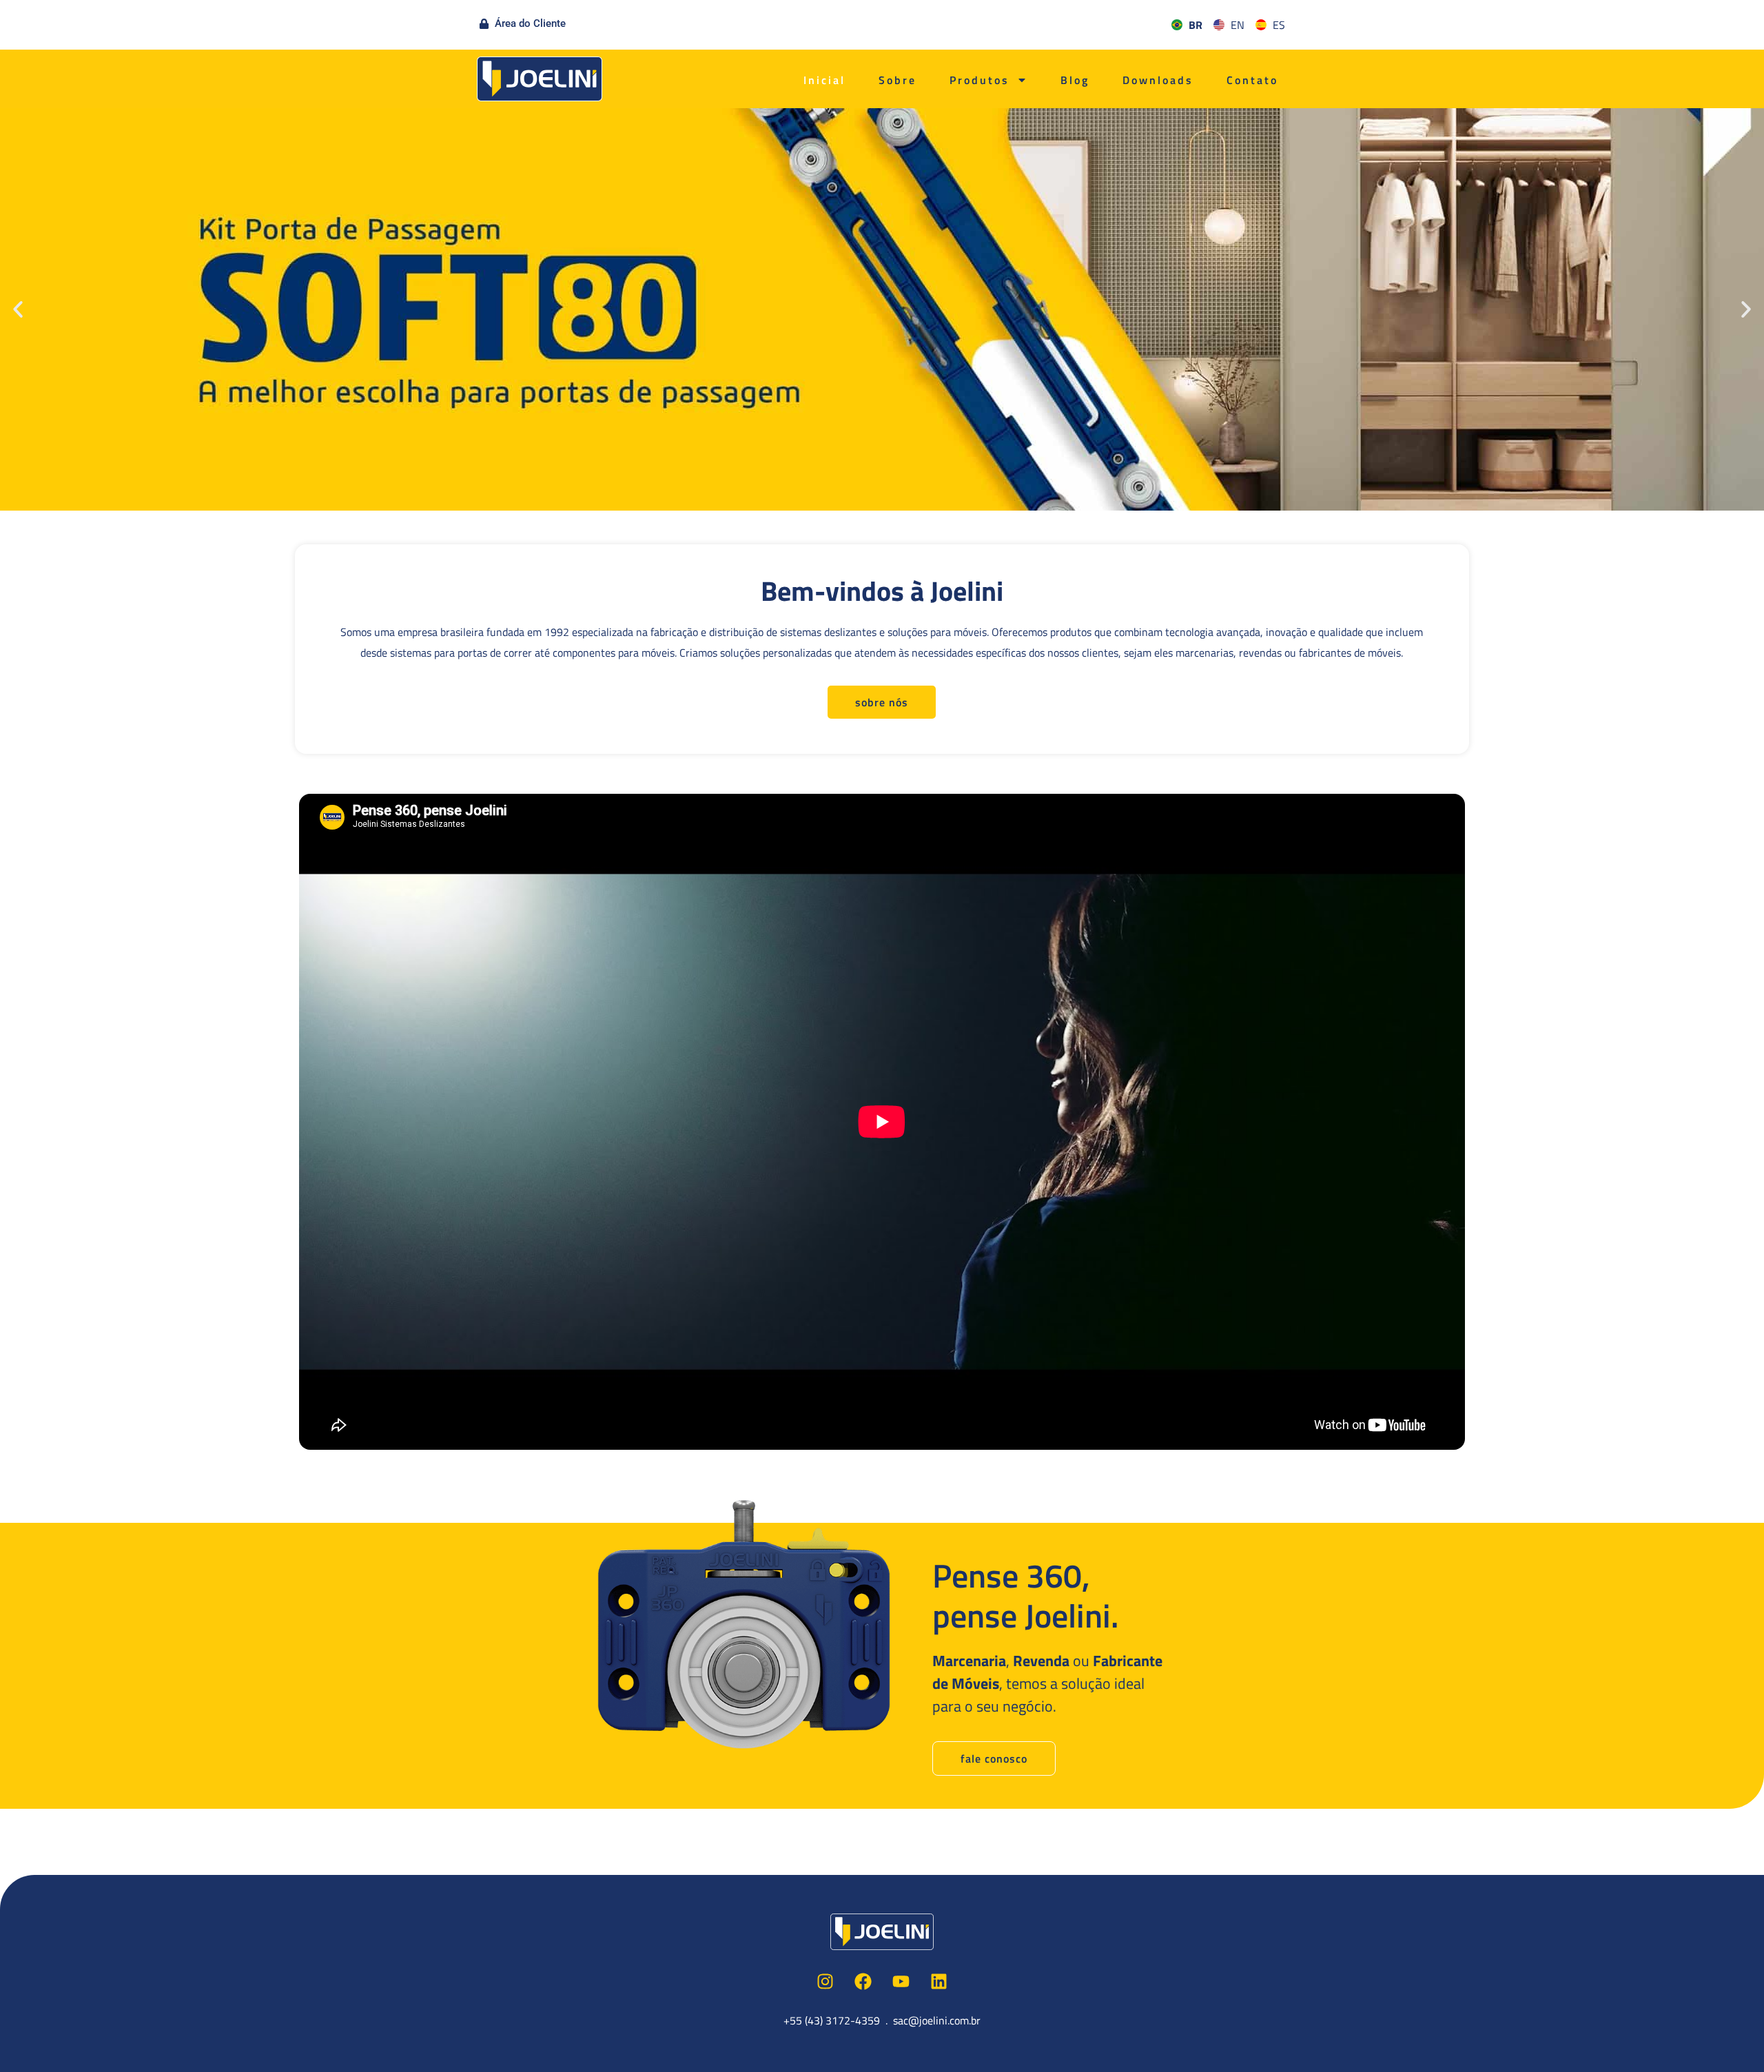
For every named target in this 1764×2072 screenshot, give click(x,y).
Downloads (1158, 80)
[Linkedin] (939, 1981)
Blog (1075, 80)
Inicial (824, 80)
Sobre (898, 80)
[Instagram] (825, 1981)
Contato (1252, 80)
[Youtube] (901, 1981)
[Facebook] (863, 1981)
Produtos (980, 80)
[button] (18, 309)
